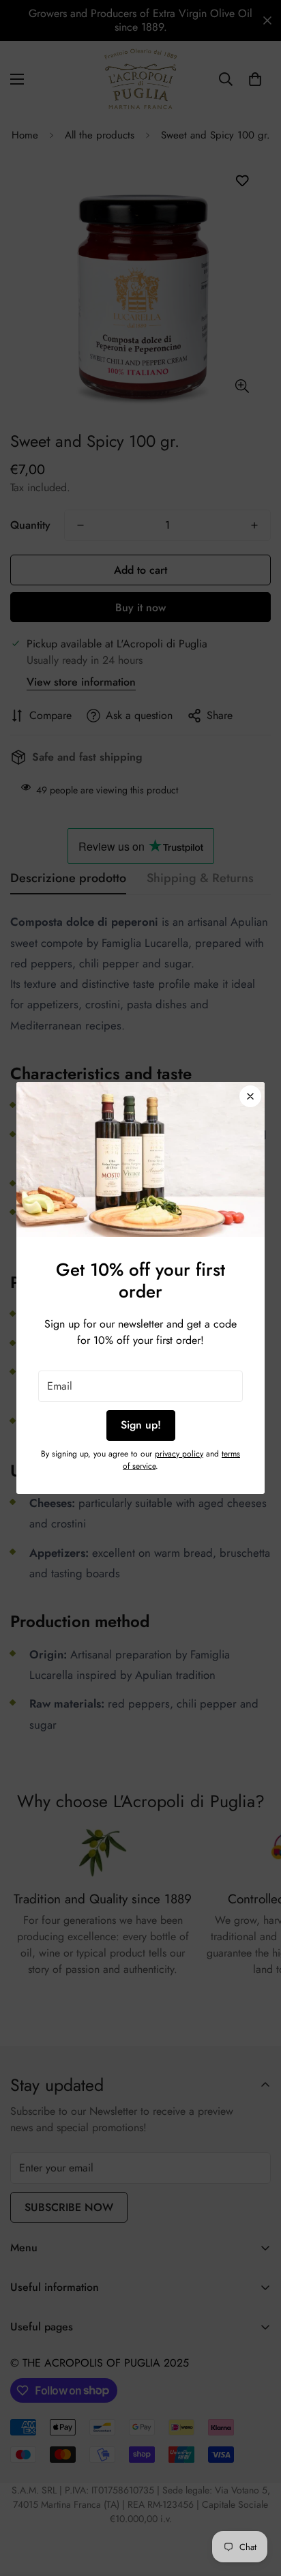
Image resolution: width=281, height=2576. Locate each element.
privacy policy (179, 1454)
